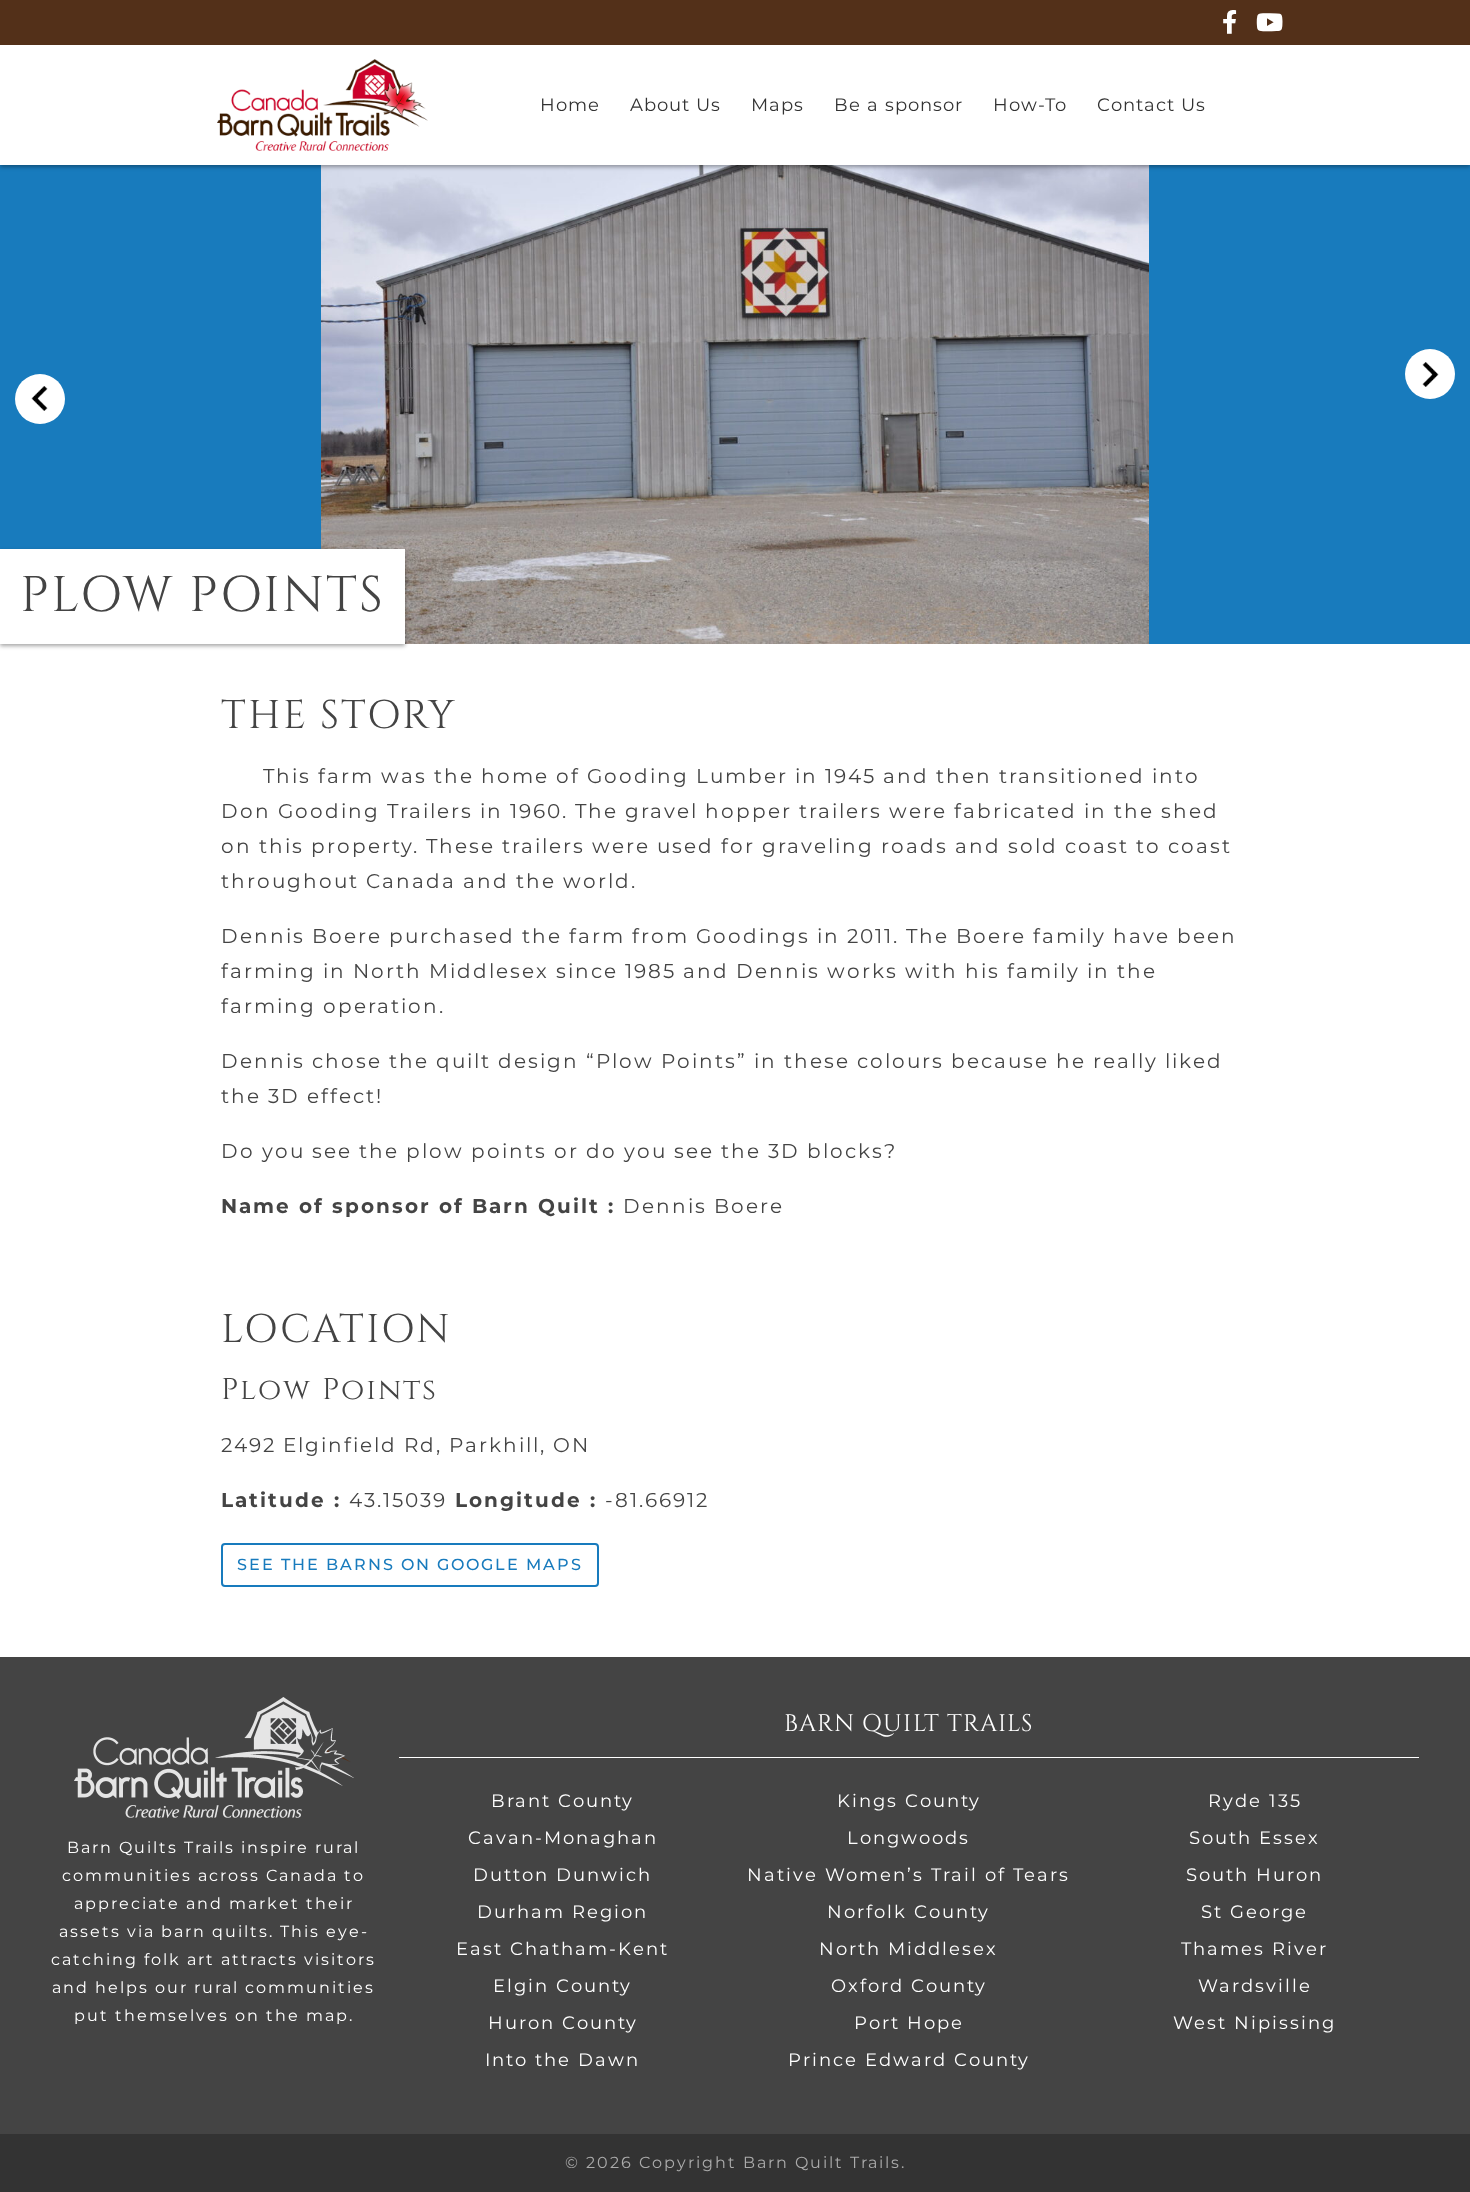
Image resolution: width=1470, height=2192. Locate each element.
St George (1254, 1912)
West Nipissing (1254, 2023)
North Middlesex (908, 1949)
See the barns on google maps (410, 1564)
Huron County (563, 2023)
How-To (1030, 105)
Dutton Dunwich (562, 1875)
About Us (675, 105)
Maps (777, 105)
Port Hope (909, 2023)
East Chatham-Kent (562, 1949)
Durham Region (562, 1912)
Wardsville (1255, 1986)
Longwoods (908, 1838)
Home (570, 105)
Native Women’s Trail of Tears (908, 1875)
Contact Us (1151, 105)
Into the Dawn (562, 2060)
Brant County (562, 1801)
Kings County (909, 1801)
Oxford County (909, 1986)
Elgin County (562, 1986)
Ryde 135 (1255, 1801)
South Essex (1254, 1838)
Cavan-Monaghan (563, 1838)
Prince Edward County (909, 2060)
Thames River (1254, 1949)
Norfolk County (908, 1912)
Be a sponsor (898, 105)
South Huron (1254, 1875)
